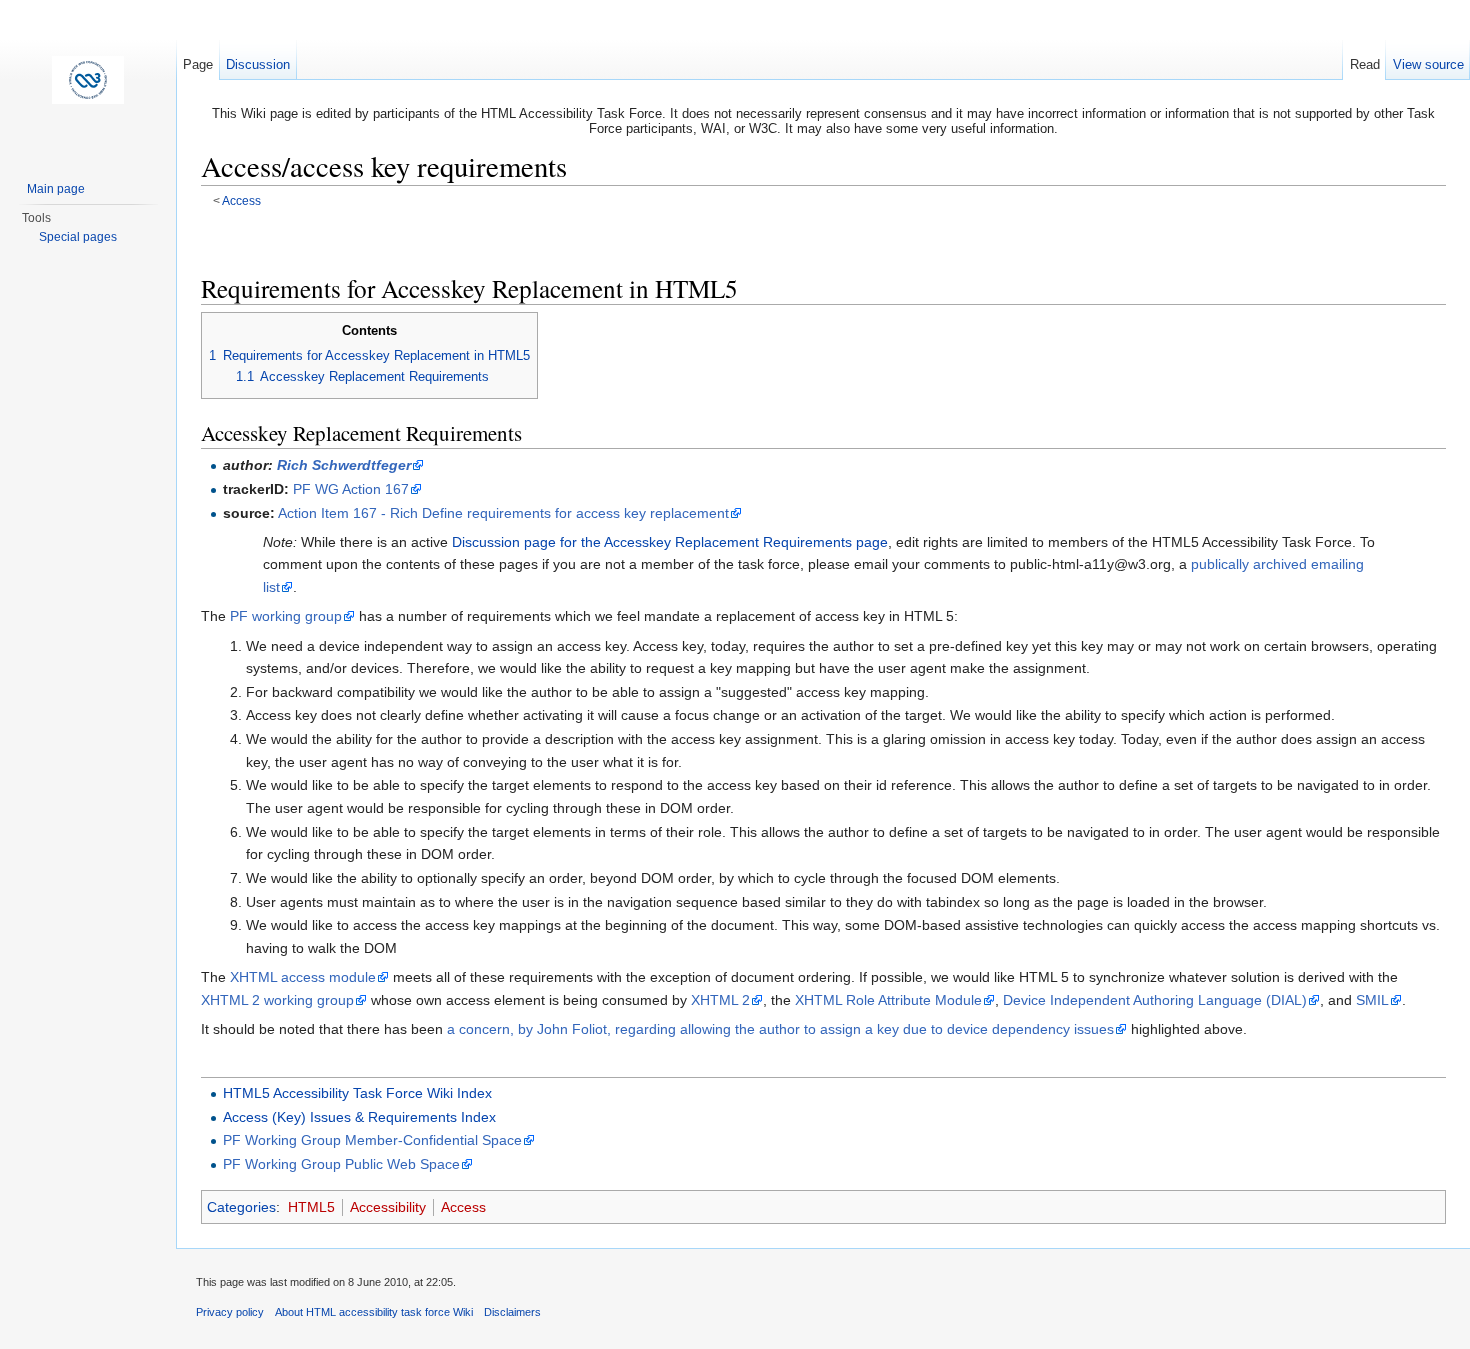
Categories (241, 1207)
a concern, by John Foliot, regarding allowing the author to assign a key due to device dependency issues (780, 1029)
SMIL (1372, 1000)
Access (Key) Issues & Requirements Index (359, 1117)
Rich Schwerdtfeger (344, 465)
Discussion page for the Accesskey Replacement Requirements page (670, 542)
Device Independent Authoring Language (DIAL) (1155, 1000)
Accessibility (388, 1207)
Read (1365, 64)
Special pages (78, 237)
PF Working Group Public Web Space (341, 1164)
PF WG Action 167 (351, 489)
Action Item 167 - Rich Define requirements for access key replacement (503, 513)
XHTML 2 (720, 1000)
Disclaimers (512, 1312)
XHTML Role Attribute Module (888, 1000)
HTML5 (311, 1207)
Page (198, 64)
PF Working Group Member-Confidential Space (372, 1140)
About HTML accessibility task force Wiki (374, 1312)
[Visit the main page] (88, 80)
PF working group (286, 616)
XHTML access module (303, 977)
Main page (56, 189)
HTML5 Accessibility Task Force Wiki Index (357, 1093)
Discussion (258, 64)
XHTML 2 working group (277, 1000)
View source (1428, 64)
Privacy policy (230, 1312)
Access (241, 200)
